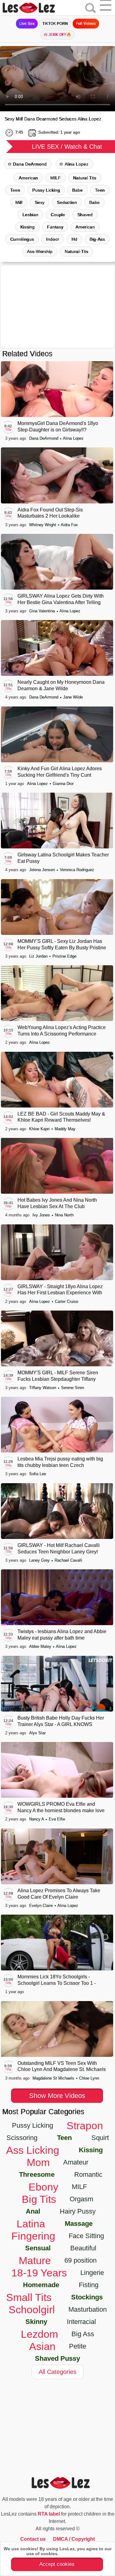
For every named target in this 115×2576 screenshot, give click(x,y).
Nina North (64, 1215)
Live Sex (27, 24)
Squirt (100, 2138)
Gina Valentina (43, 611)
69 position (80, 2260)
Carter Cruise (67, 1301)
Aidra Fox (69, 525)
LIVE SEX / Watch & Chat (67, 147)
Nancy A (37, 1819)
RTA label (49, 2514)
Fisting (89, 2285)
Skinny (36, 2322)
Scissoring (22, 2138)
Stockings (87, 2297)
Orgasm (81, 2199)
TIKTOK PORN (55, 24)
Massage (79, 2224)
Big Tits (39, 2199)
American (28, 178)
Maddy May (65, 1129)
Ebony (43, 2187)
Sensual (38, 2248)
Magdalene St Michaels (54, 2078)
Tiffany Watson (43, 1388)
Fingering (33, 2236)
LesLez (37, 8)
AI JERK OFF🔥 (58, 35)
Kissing (91, 2150)
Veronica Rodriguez (77, 870)
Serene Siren (73, 1388)
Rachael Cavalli (68, 1560)
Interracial (81, 2322)
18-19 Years (39, 2273)
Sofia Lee (38, 1474)
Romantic (88, 2174)
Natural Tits (85, 178)
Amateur (76, 2162)
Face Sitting (86, 2236)
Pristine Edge (64, 956)
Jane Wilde (73, 697)
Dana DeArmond (30, 164)
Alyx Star (37, 1733)
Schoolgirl (32, 2310)
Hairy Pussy (78, 2211)
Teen (15, 190)
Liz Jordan (39, 956)
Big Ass (83, 2334)
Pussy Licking (46, 190)
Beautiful (83, 2248)
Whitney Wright (43, 525)
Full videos (86, 24)
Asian (42, 2346)
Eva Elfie (57, 1819)
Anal (33, 2211)
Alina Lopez (77, 164)
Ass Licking (33, 2150)
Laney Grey (40, 1560)
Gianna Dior (63, 784)
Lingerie (92, 2273)
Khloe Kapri (40, 1129)
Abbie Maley (41, 1646)
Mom (38, 2162)
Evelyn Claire (42, 1906)
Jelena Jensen (43, 870)
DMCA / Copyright (74, 2539)
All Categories (57, 2372)
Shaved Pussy (57, 2358)
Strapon (85, 2126)
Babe (77, 190)
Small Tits (29, 2297)
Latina (31, 2224)
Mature (35, 2260)
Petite (78, 2346)
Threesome (37, 2174)
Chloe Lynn (89, 2078)
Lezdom (39, 2334)
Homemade (41, 2285)
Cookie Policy (74, 2554)
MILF (56, 178)
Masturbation (88, 2309)
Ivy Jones (42, 1215)
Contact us (33, 2539)
